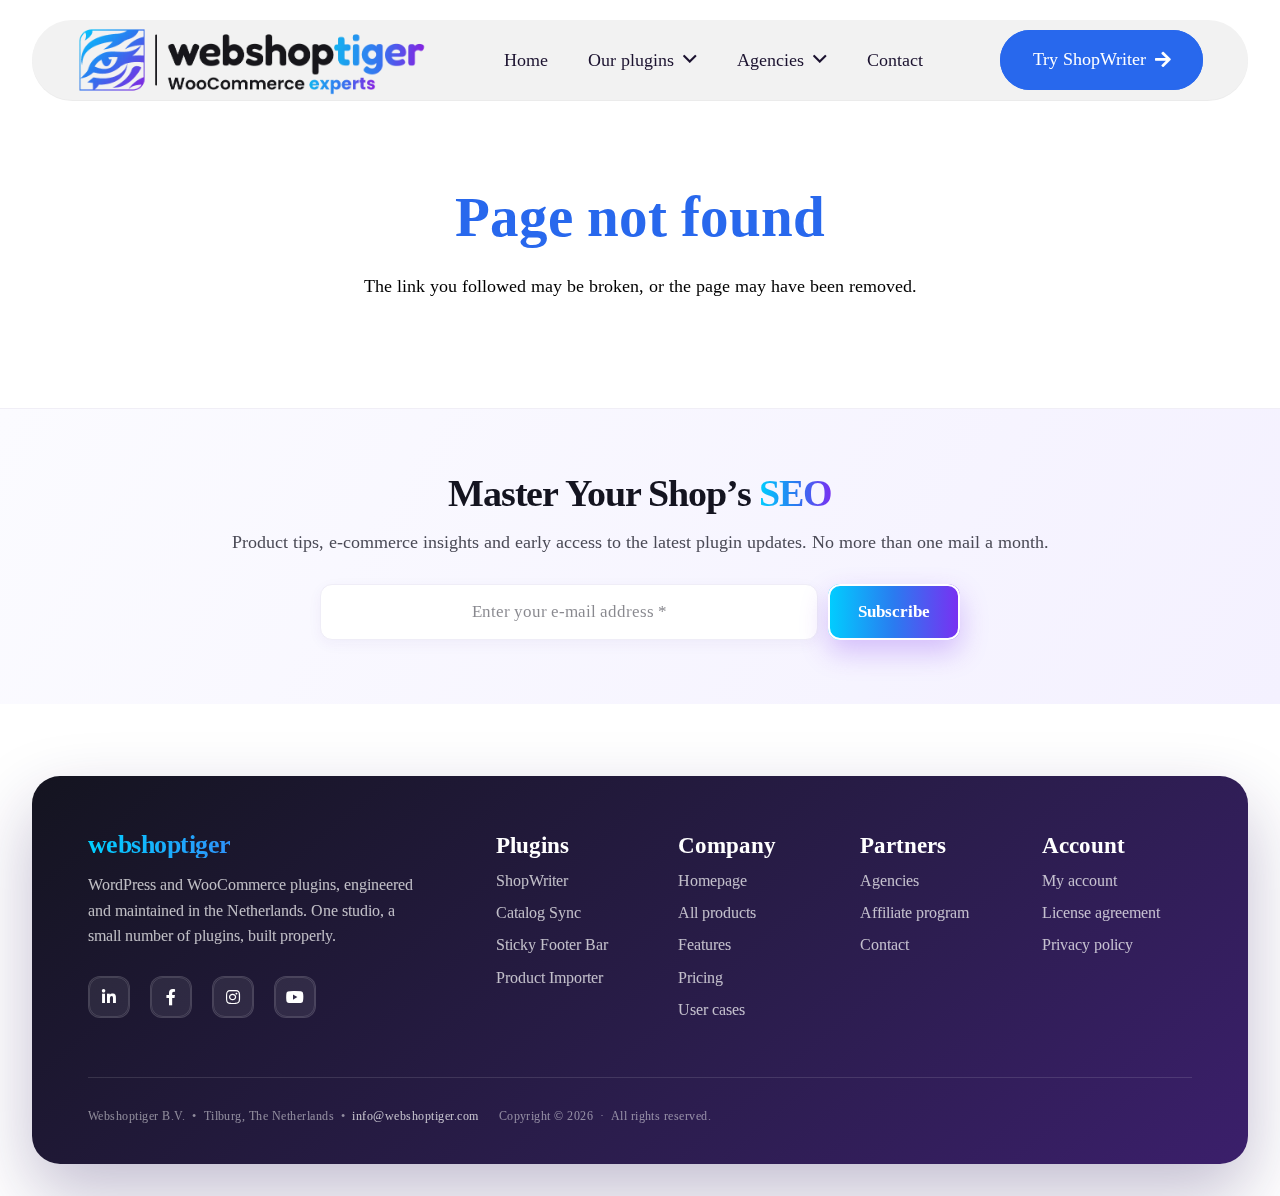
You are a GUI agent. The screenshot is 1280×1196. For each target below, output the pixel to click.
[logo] (252, 60)
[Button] (109, 997)
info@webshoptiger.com (415, 1116)
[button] (690, 60)
